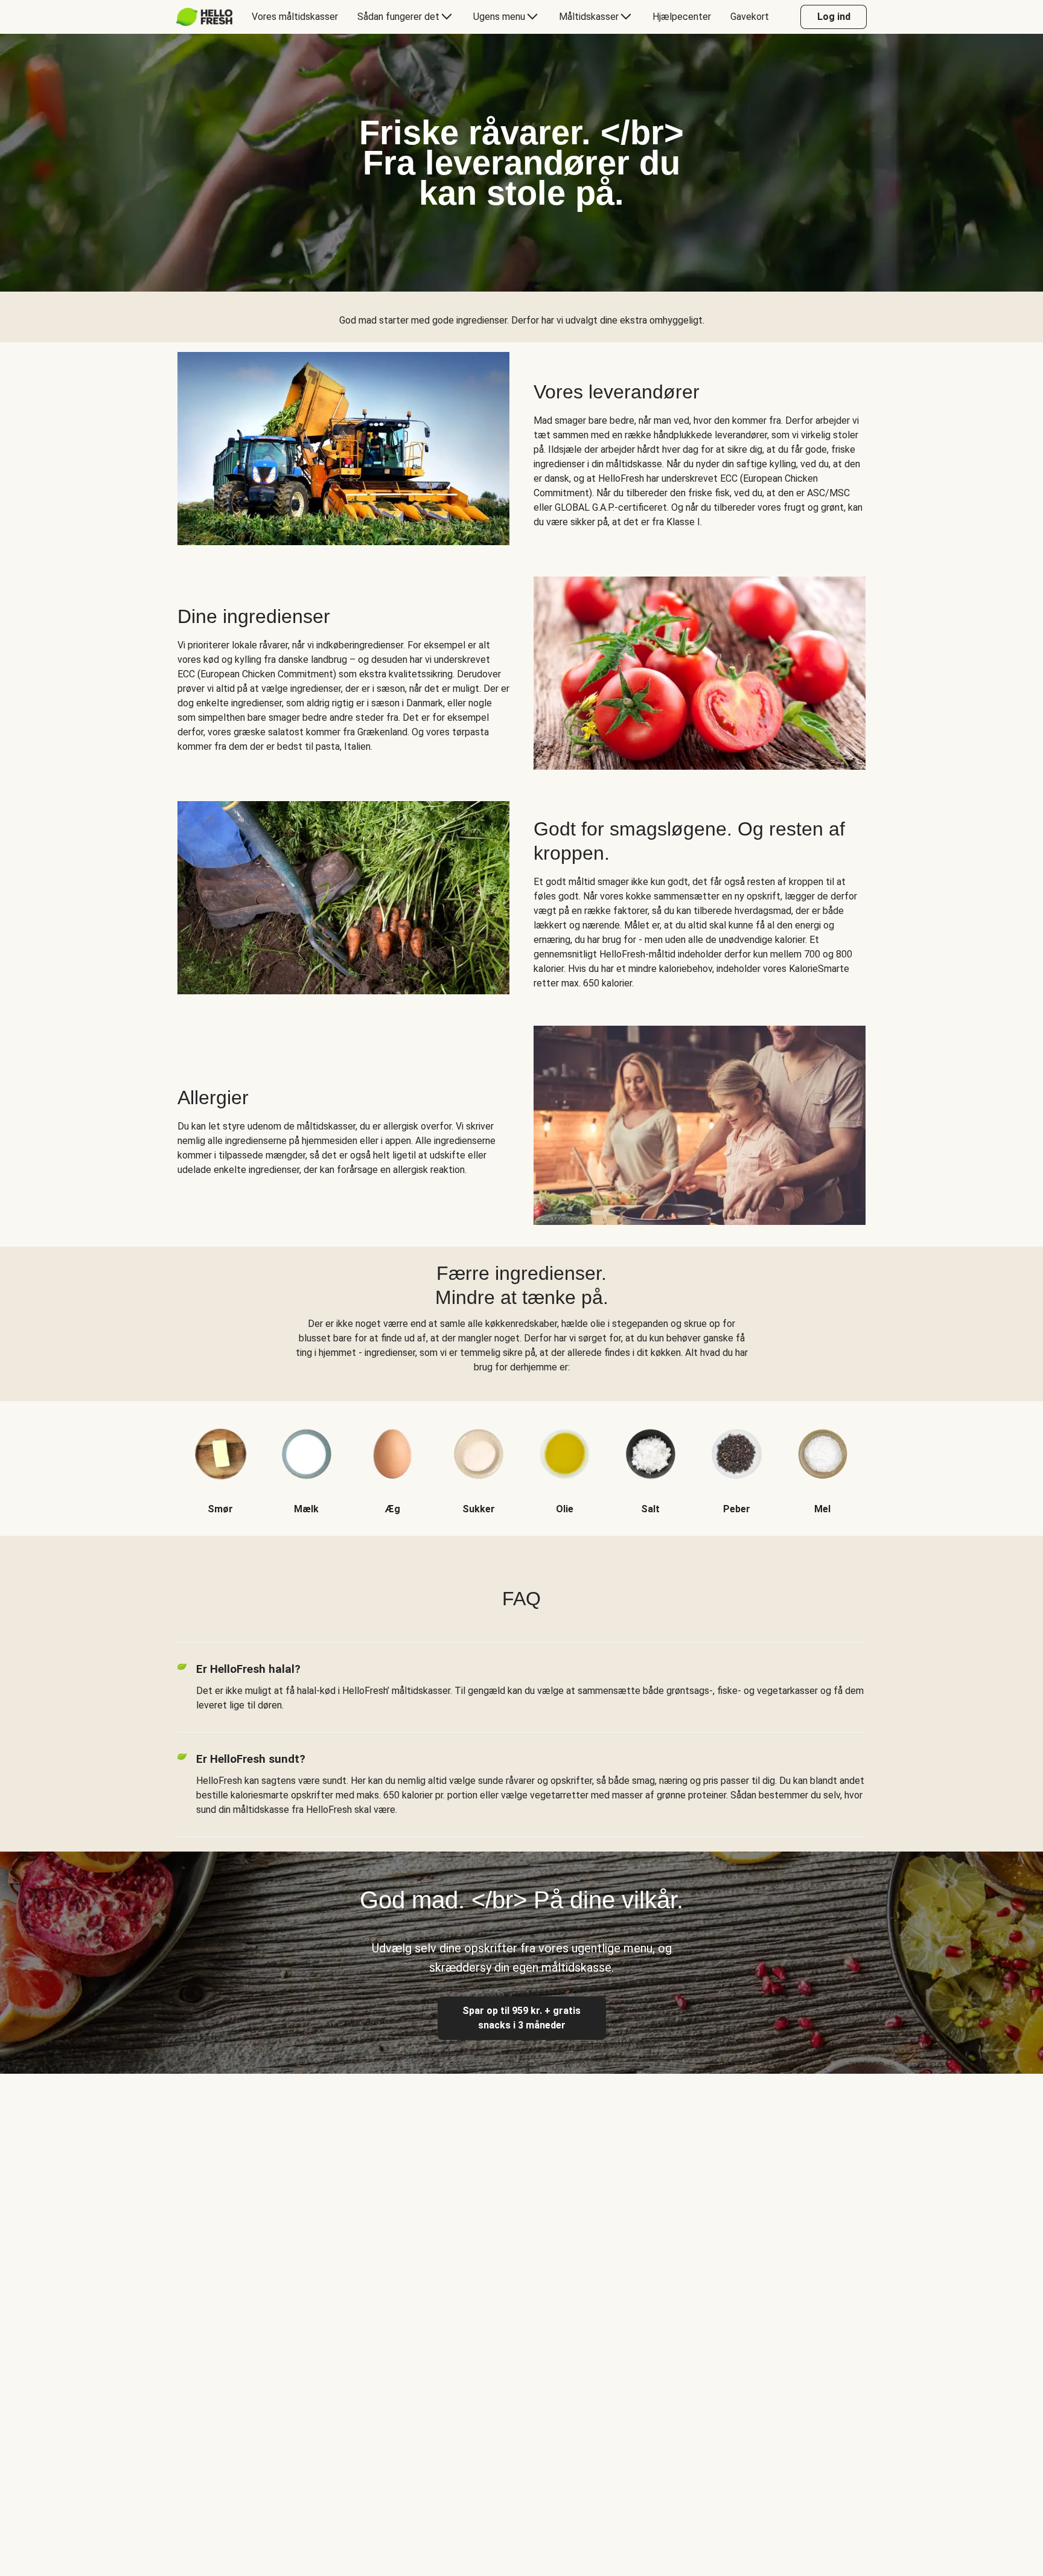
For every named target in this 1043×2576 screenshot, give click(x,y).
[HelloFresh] (204, 17)
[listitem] (221, 1459)
